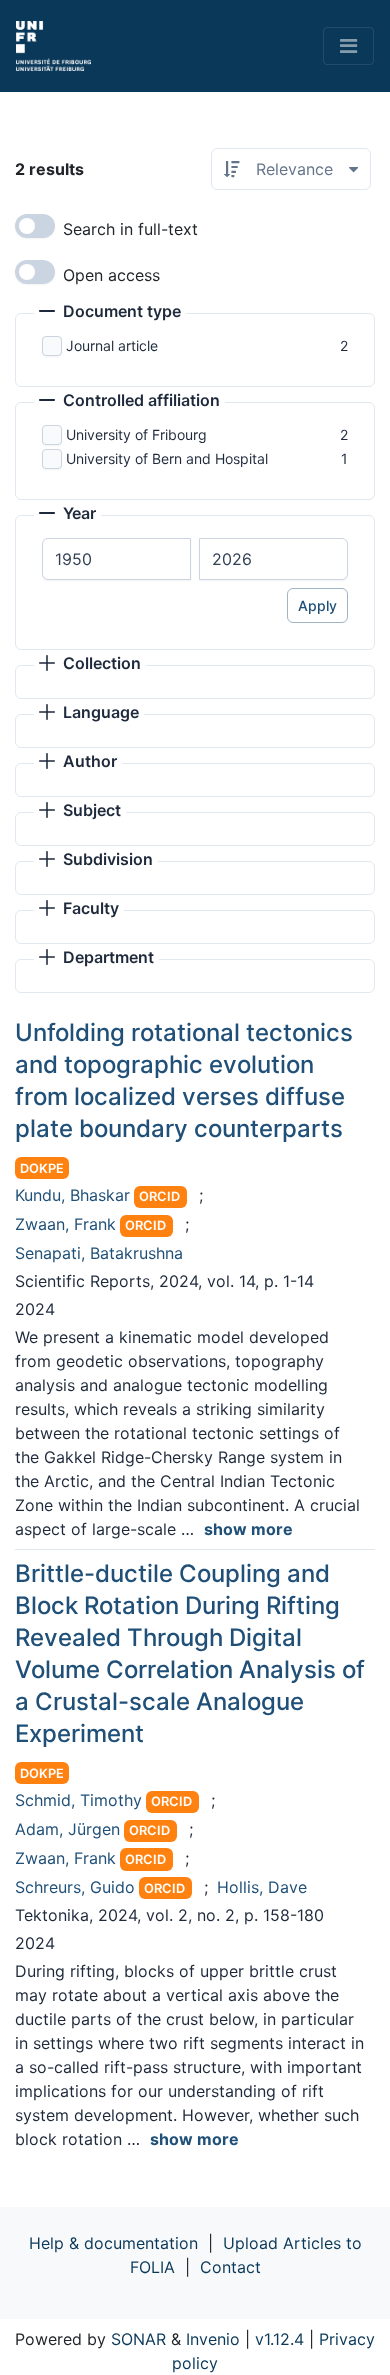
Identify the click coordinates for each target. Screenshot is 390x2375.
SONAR (138, 2339)
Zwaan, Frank (65, 1224)
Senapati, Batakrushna (99, 1253)
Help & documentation (113, 2243)
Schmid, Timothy (78, 1800)
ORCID (159, 1196)
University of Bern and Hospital (167, 458)
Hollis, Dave (262, 1887)
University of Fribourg (136, 434)
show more (248, 1529)
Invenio (213, 2339)
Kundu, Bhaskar (72, 1195)
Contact (230, 2267)
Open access (111, 275)
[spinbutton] (116, 559)
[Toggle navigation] (348, 46)
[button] (110, 313)
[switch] (35, 226)
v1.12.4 (279, 2339)
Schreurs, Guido (75, 1887)
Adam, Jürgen (67, 1829)
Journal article (112, 345)
